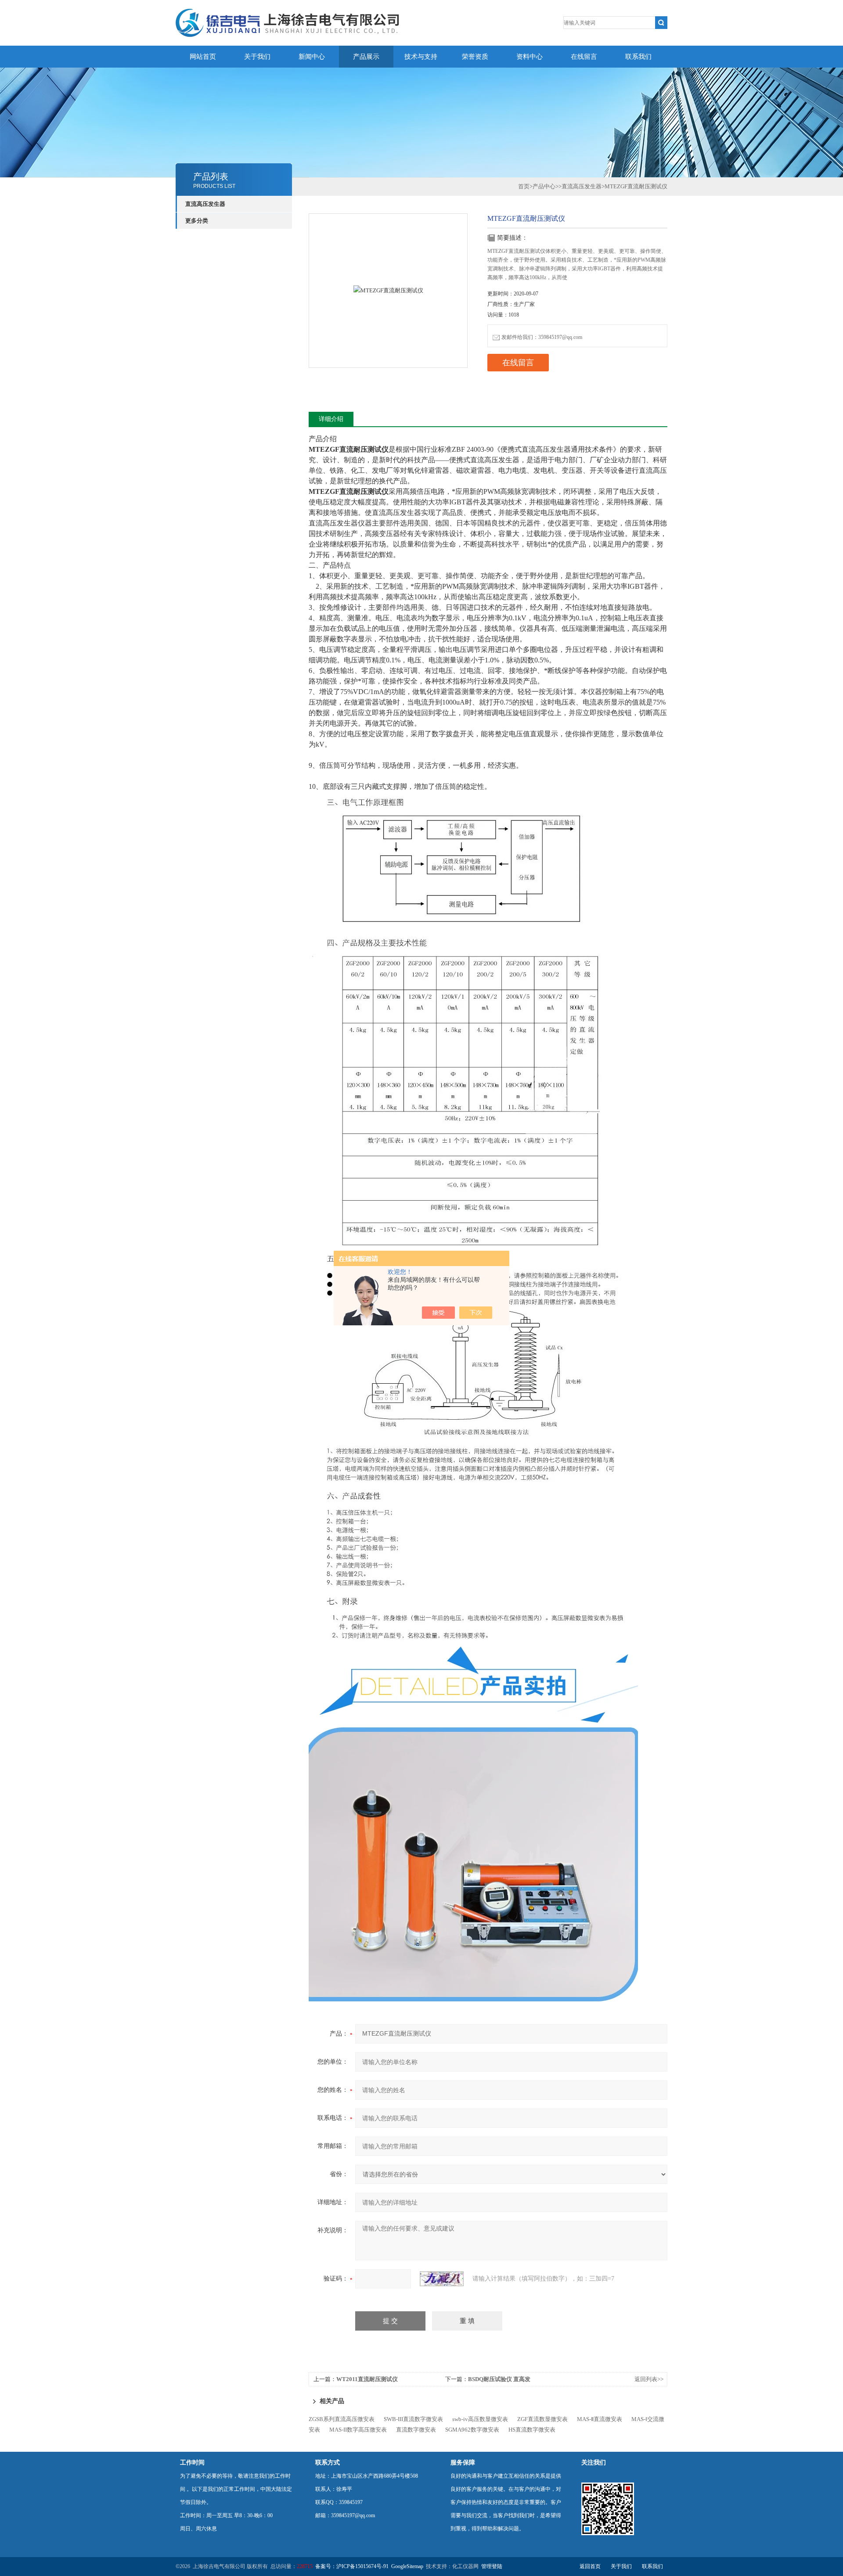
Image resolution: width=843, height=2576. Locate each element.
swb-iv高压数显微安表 (480, 2419)
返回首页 (590, 2566)
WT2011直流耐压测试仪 (367, 2379)
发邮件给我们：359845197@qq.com (542, 337)
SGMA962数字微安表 (472, 2430)
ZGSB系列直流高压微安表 (342, 2419)
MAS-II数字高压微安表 (358, 2430)
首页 (524, 186)
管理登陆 (492, 2566)
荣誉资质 (475, 57)
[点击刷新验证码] (442, 2279)
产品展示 (366, 57)
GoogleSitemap (407, 2566)
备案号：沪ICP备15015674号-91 (352, 2566)
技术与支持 (421, 57)
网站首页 (203, 57)
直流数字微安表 (416, 2430)
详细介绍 (331, 419)
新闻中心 (312, 57)
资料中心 (530, 57)
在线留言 (584, 57)
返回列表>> (649, 2379)
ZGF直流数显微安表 (542, 2419)
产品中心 (544, 186)
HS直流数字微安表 (532, 2430)
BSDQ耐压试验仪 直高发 (499, 2379)
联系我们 (638, 57)
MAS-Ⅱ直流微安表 (600, 2419)
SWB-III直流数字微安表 (413, 2419)
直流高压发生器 (205, 204)
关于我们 (257, 57)
